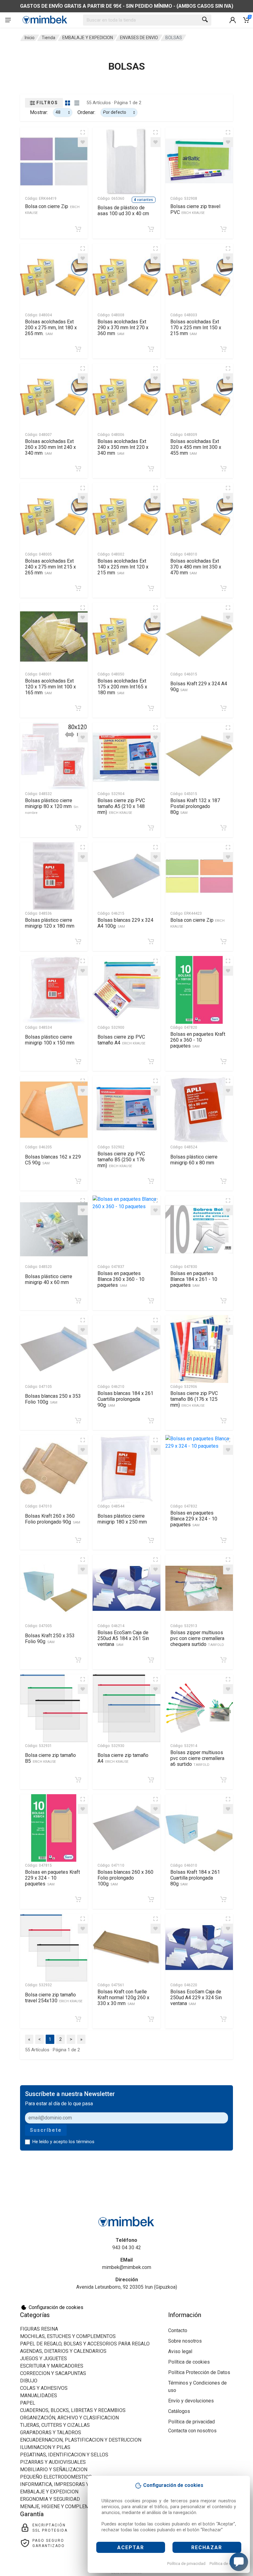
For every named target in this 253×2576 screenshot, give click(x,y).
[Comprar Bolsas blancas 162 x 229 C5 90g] (78, 1181)
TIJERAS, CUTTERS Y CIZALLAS (55, 2425)
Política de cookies (226, 2564)
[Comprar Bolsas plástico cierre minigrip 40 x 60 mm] (78, 1301)
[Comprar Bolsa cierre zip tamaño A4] (151, 1780)
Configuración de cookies (56, 2307)
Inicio (30, 38)
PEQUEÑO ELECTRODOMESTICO (56, 2477)
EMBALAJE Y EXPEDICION (88, 38)
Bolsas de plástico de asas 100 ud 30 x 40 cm (123, 211)
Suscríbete (46, 2130)
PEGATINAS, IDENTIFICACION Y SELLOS (64, 2455)
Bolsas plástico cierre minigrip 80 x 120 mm (52, 806)
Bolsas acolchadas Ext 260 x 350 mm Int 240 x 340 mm (50, 447)
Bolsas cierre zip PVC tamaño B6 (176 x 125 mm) (194, 1399)
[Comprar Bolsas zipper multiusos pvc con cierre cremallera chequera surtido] (223, 1660)
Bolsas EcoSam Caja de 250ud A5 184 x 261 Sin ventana (123, 1638)
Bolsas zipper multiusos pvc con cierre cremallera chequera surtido (197, 1638)
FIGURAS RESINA (39, 2329)
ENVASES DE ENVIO (139, 38)
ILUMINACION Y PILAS (45, 2447)
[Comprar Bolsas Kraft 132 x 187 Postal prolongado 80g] (223, 828)
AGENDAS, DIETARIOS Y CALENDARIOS (63, 2351)
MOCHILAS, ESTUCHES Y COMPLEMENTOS (68, 2336)
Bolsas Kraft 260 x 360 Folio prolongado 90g (53, 1519)
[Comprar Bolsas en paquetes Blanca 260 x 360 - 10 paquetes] (151, 1301)
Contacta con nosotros (192, 2431)
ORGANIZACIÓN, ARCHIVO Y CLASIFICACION (69, 2418)
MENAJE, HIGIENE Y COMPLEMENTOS (62, 2506)
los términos (82, 2142)
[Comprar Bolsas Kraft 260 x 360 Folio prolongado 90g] (78, 1540)
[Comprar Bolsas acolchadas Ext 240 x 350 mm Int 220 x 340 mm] (151, 469)
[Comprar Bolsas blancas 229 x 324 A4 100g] (151, 941)
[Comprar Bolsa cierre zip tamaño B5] (78, 1780)
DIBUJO (29, 2381)
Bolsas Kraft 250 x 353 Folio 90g (50, 1639)
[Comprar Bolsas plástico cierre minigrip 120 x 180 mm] (78, 941)
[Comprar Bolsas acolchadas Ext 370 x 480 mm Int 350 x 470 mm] (223, 588)
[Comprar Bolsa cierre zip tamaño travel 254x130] (78, 2019)
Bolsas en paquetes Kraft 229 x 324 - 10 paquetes (52, 1878)
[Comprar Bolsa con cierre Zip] (78, 229)
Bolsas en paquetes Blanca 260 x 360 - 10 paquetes (121, 1279)
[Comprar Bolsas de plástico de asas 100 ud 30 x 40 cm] (151, 229)
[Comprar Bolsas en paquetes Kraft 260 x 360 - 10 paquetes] (223, 1061)
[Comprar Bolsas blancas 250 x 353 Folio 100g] (78, 1421)
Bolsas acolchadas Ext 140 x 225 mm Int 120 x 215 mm (123, 567)
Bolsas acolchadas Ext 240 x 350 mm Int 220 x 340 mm (123, 447)
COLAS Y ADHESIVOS (44, 2388)
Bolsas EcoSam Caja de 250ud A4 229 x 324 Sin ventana (196, 1998)
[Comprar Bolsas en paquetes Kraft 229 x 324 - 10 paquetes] (78, 1899)
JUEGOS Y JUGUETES (44, 2359)
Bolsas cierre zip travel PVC (195, 209)
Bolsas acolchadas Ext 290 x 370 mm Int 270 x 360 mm (123, 328)
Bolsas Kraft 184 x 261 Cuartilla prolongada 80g (195, 1878)
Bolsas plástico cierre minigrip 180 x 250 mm (122, 1519)
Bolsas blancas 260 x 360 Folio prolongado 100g (125, 1878)
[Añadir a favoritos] (83, 142)
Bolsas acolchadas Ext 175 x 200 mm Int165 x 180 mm (122, 687)
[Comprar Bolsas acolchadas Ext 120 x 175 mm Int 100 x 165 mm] (78, 708)
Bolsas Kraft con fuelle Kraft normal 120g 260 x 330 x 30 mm (123, 1998)
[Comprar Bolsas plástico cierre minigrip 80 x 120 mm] (78, 828)
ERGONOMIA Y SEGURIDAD (50, 2499)
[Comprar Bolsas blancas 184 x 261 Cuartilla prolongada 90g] (151, 1421)
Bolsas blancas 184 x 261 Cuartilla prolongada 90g (125, 1399)
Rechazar (207, 2547)
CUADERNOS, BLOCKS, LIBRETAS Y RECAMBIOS (73, 2410)
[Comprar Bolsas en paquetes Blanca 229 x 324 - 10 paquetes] (223, 1540)
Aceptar (131, 2547)
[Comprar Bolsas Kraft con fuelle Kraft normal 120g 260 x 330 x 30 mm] (151, 2019)
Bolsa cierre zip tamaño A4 (123, 1758)
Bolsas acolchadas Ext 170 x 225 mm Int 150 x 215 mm (196, 328)
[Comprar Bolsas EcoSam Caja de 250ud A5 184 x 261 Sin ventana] (151, 1660)
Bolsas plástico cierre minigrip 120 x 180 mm (50, 923)
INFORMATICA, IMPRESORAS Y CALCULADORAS (73, 2484)
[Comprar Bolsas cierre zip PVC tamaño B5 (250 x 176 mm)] (151, 1181)
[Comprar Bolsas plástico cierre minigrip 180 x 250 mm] (151, 1540)
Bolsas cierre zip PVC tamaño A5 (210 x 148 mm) (121, 806)
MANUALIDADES (39, 2396)
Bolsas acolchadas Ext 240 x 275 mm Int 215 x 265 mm (50, 567)
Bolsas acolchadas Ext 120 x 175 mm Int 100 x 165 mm (50, 687)
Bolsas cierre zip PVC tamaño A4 (121, 1040)
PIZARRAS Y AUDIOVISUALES (53, 2462)
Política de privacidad (186, 2564)
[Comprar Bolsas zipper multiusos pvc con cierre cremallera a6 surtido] (223, 1780)
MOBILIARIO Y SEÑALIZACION (54, 2469)
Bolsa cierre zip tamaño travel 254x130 (54, 1998)
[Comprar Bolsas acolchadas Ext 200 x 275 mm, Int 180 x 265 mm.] (78, 349)
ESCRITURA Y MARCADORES (52, 2366)
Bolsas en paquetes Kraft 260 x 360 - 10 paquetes (198, 1040)
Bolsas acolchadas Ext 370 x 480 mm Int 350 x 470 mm (196, 567)
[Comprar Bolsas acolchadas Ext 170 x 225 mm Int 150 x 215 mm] (223, 349)
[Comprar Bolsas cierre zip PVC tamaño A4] (151, 1061)
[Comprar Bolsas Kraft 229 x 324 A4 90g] (223, 708)
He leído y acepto (63, 2142)
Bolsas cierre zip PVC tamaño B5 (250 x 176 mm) (121, 1160)
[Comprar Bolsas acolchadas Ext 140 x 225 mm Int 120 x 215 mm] (151, 588)
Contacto (178, 2330)
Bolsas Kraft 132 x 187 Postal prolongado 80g (195, 806)
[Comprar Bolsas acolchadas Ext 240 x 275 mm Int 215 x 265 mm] (78, 588)
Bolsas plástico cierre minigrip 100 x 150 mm (50, 1040)
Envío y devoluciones (191, 2401)
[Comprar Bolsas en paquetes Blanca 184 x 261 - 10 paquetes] (223, 1301)
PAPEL (28, 2403)
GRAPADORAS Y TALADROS (51, 2432)
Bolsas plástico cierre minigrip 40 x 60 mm (49, 1279)
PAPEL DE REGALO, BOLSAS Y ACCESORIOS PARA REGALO (85, 2344)
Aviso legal (180, 2351)
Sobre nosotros (185, 2341)
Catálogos (179, 2411)
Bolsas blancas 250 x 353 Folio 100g (53, 1399)
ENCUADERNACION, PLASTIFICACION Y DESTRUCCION (81, 2440)
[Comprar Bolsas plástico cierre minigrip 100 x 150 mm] (78, 1061)
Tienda (48, 38)
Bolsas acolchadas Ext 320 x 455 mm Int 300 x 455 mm (196, 447)
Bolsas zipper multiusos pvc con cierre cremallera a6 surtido (197, 1758)
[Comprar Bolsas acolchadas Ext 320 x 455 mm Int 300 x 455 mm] (223, 469)
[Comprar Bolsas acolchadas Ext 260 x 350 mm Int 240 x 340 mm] (78, 469)
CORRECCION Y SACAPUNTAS (53, 2373)
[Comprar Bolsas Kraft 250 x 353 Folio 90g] (78, 1660)
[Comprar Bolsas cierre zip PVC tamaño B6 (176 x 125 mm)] (223, 1421)
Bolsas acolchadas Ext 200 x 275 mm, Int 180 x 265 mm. (51, 328)
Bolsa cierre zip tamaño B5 (50, 1758)
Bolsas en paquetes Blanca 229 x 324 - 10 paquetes (194, 1519)
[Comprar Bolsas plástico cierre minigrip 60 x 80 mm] (223, 1181)
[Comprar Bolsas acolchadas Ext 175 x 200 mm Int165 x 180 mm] (151, 708)
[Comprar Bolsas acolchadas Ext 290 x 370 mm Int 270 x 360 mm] (151, 349)
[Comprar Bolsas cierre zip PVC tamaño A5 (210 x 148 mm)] (151, 828)
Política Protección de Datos (199, 2372)
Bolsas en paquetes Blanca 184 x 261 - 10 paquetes (194, 1279)
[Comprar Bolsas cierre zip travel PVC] (223, 229)
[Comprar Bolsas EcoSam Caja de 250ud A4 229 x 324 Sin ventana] (223, 2019)
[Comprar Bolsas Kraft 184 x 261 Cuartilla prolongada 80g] (223, 1899)
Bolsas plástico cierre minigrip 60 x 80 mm (194, 1160)
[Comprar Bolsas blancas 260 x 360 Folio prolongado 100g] (151, 1899)
